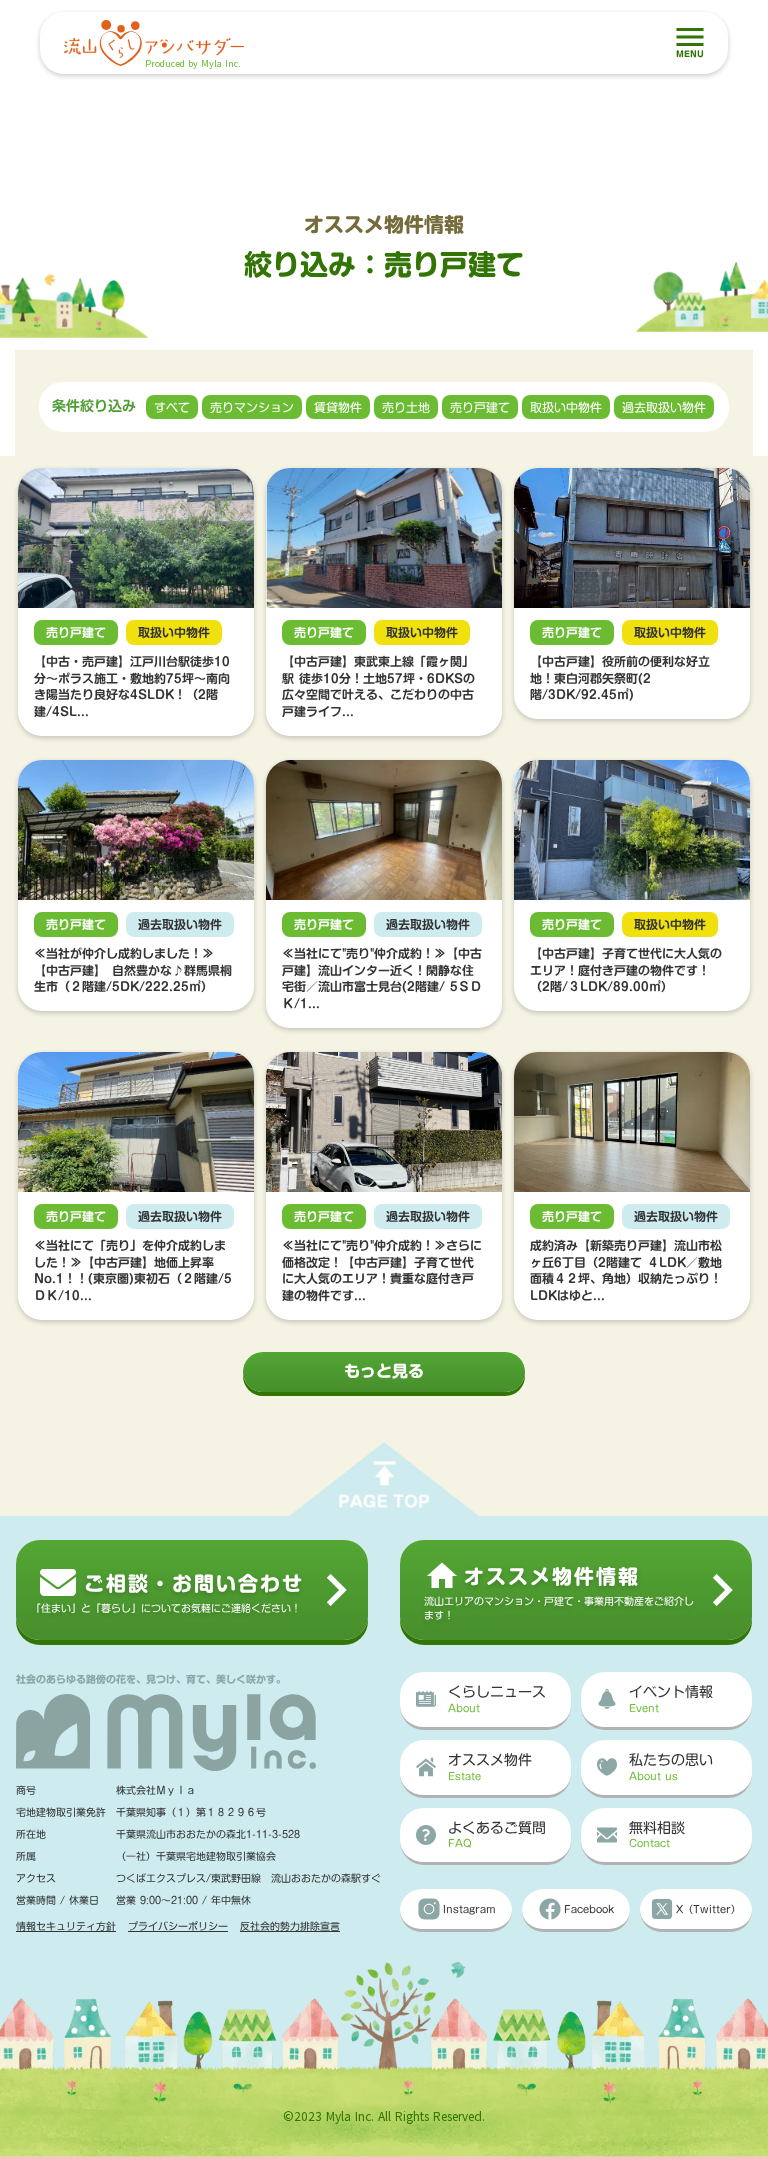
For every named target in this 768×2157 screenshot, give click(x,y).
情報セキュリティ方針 (66, 1926)
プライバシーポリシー (178, 1926)
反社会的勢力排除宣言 (290, 1926)
